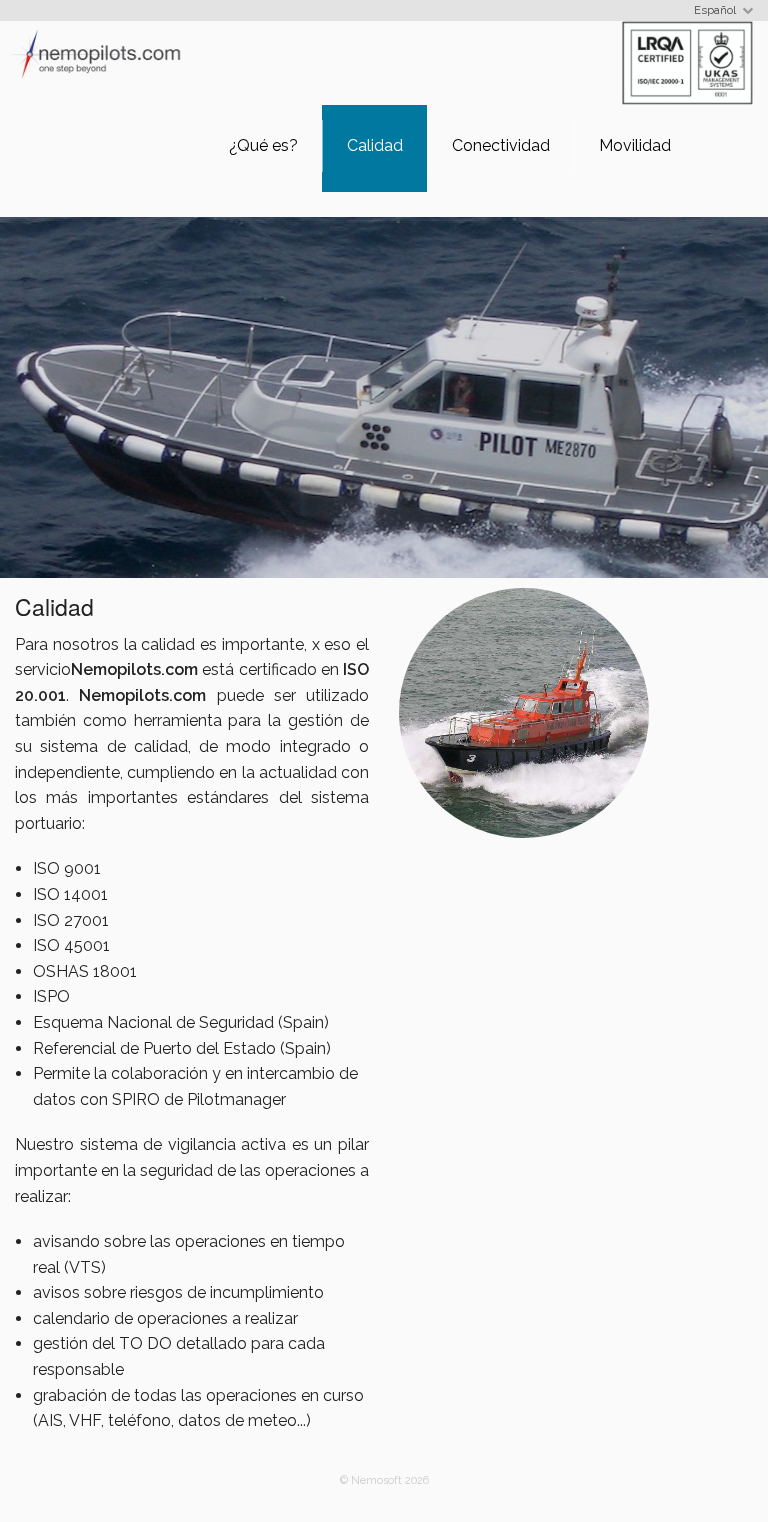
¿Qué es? (263, 145)
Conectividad (501, 145)
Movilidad (635, 145)
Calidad (375, 145)
